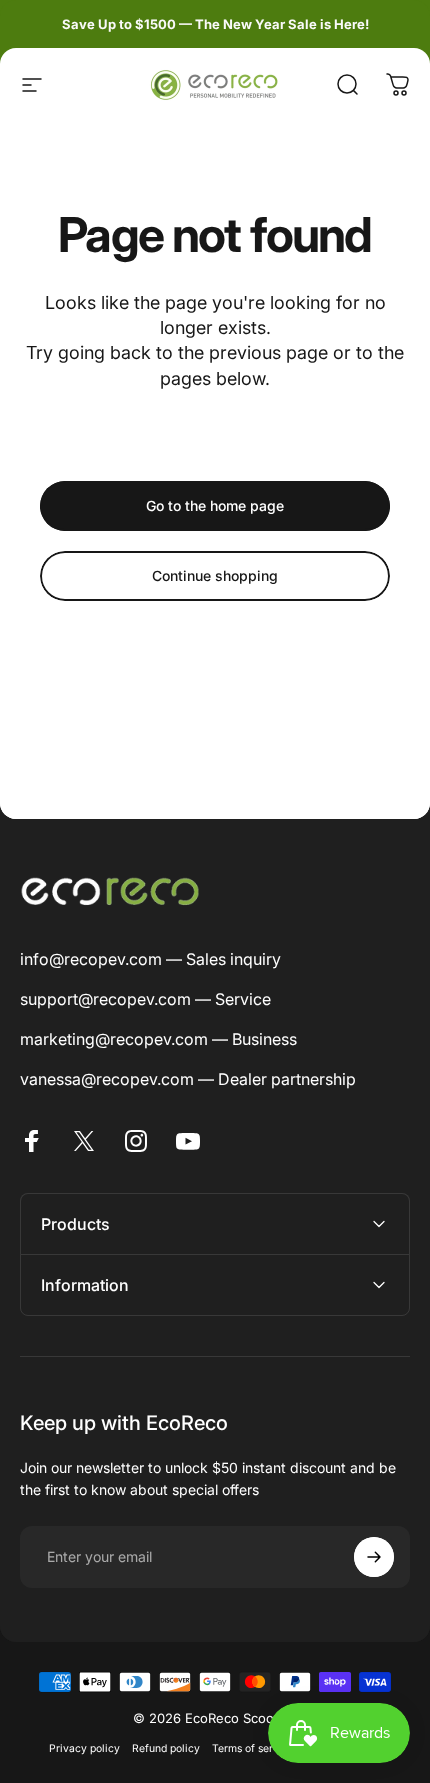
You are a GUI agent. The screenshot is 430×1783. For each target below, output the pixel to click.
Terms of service (253, 1748)
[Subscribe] (374, 1557)
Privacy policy (84, 1748)
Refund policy (166, 1748)
